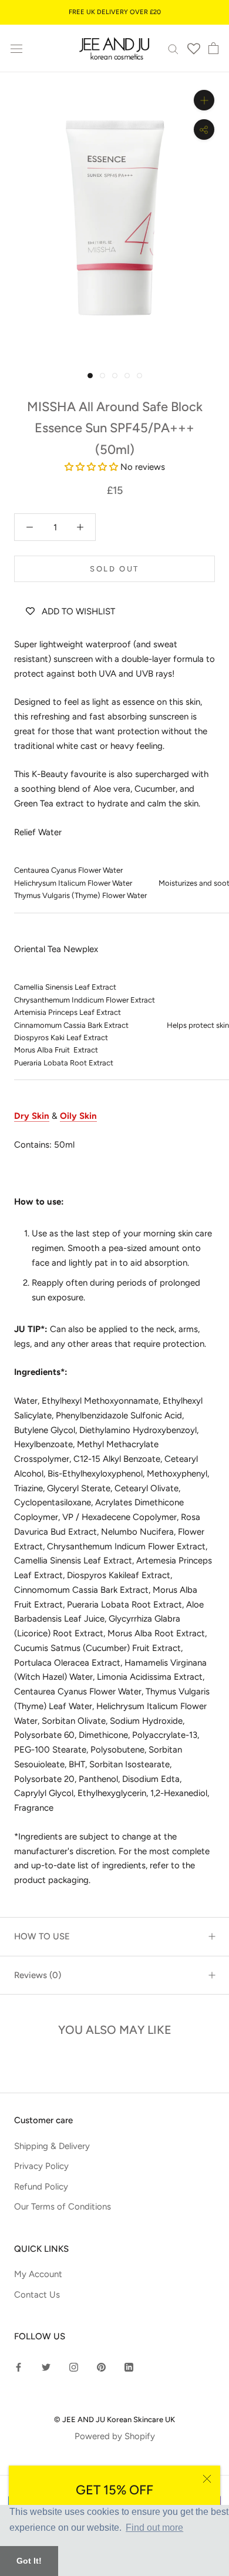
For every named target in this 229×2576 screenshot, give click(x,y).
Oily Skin (78, 1116)
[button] (92, 467)
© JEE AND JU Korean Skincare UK (114, 2419)
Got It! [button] (29, 2561)
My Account (38, 2274)
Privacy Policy (41, 2166)
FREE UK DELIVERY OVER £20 (115, 12)
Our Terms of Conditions (63, 2207)
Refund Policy (41, 2187)
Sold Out (114, 569)
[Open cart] (213, 48)
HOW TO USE (42, 1936)
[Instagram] (74, 2367)
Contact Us (37, 2295)
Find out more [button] (154, 2528)
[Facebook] (18, 2367)
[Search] (173, 48)
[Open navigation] (16, 48)
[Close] (207, 2479)
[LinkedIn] (129, 2367)
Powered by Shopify (115, 2436)
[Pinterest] (101, 2367)
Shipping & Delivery (52, 2146)
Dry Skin (32, 1116)
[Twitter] (46, 2367)
